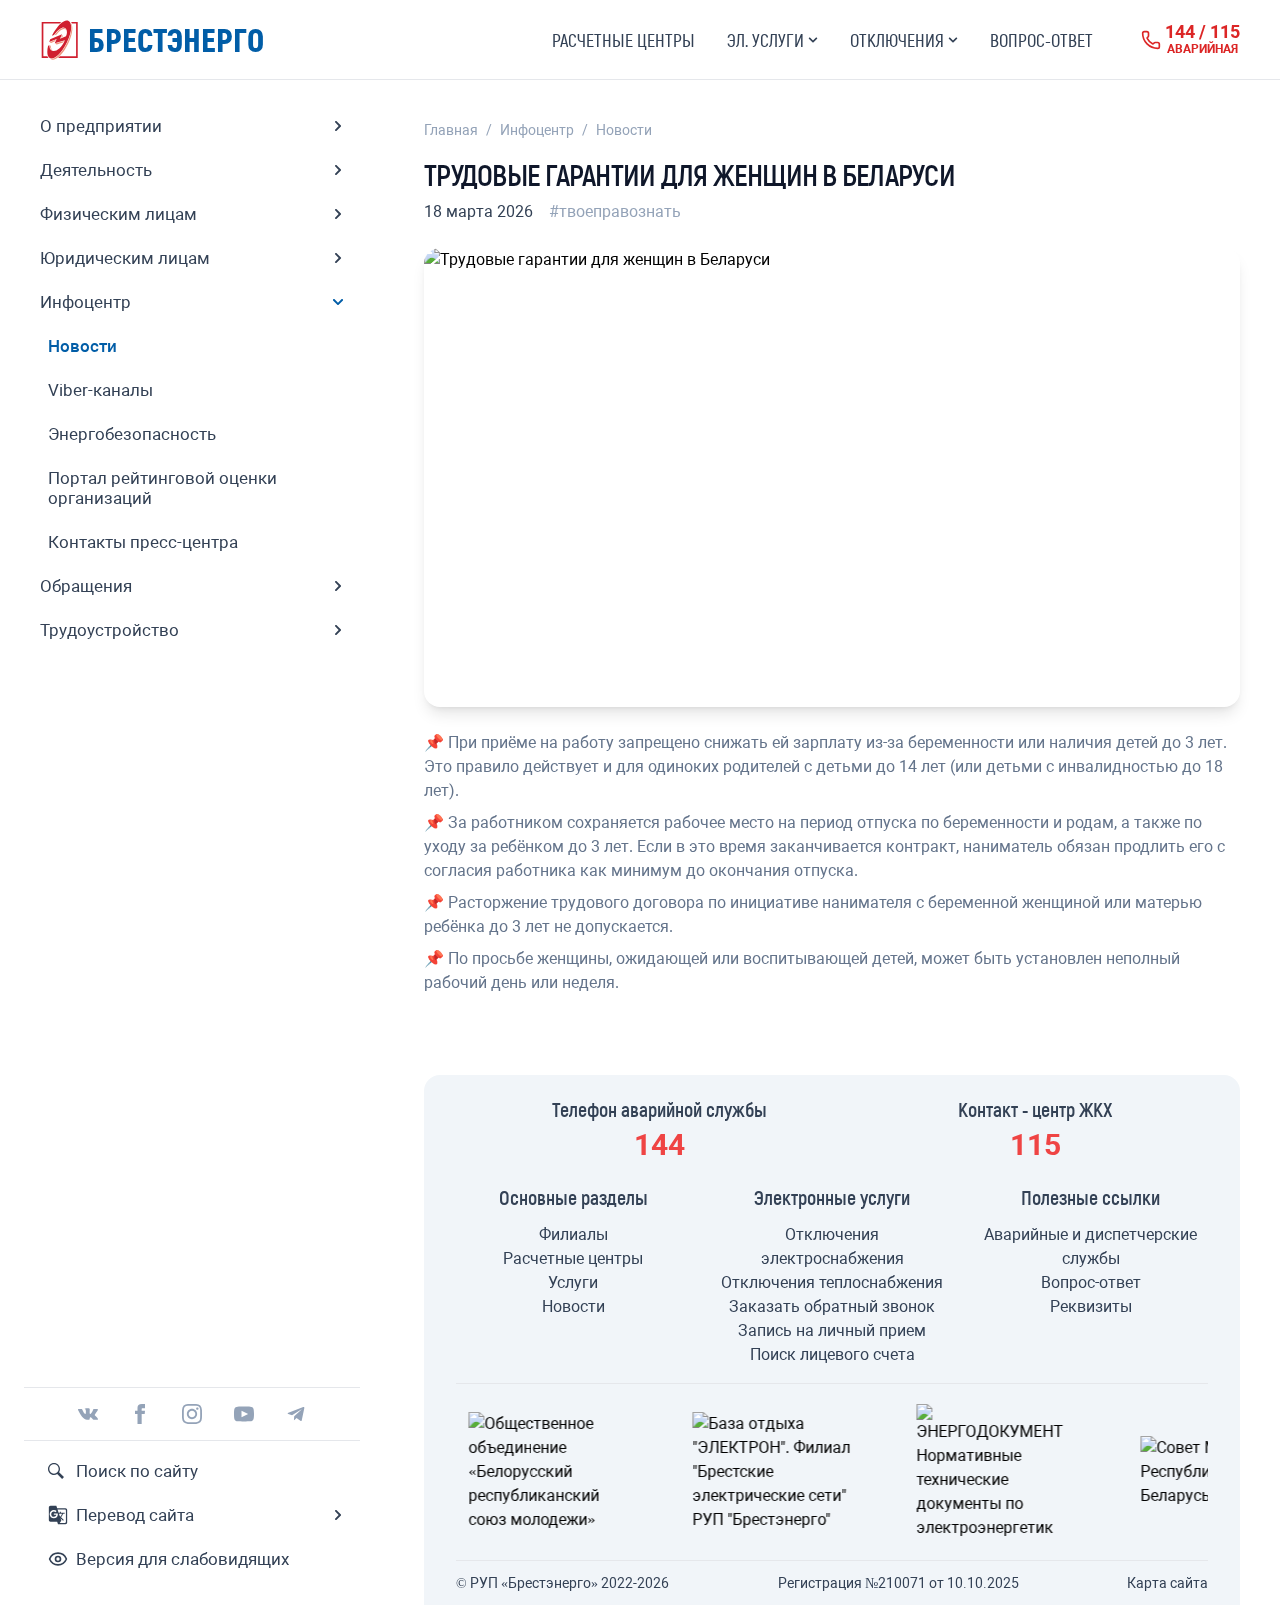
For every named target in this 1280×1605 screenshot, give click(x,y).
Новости (624, 130)
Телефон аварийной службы (659, 1109)
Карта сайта (1167, 1583)
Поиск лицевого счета (832, 1354)
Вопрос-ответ (1041, 40)
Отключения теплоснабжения (832, 1282)
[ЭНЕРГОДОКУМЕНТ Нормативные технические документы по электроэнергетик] (832, 1472)
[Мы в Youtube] (244, 1414)
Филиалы (573, 1234)
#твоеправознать (615, 211)
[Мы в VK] (88, 1414)
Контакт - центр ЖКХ (1035, 1109)
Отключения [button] (897, 40)
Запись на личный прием (832, 1330)
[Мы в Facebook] (140, 1414)
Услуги (573, 1282)
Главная (451, 130)
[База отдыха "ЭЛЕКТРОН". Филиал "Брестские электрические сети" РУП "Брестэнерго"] (608, 1472)
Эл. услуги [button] (765, 40)
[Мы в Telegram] (296, 1414)
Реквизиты (1091, 1306)
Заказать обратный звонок (832, 1306)
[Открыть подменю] (338, 126)
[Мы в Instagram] (192, 1414)
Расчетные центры (623, 40)
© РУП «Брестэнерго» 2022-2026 (562, 1583)
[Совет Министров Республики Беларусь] (1056, 1472)
